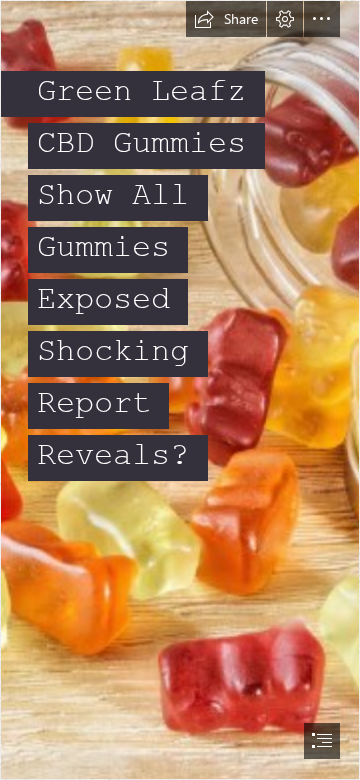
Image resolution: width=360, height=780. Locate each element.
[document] (180, 390)
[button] (226, 19)
